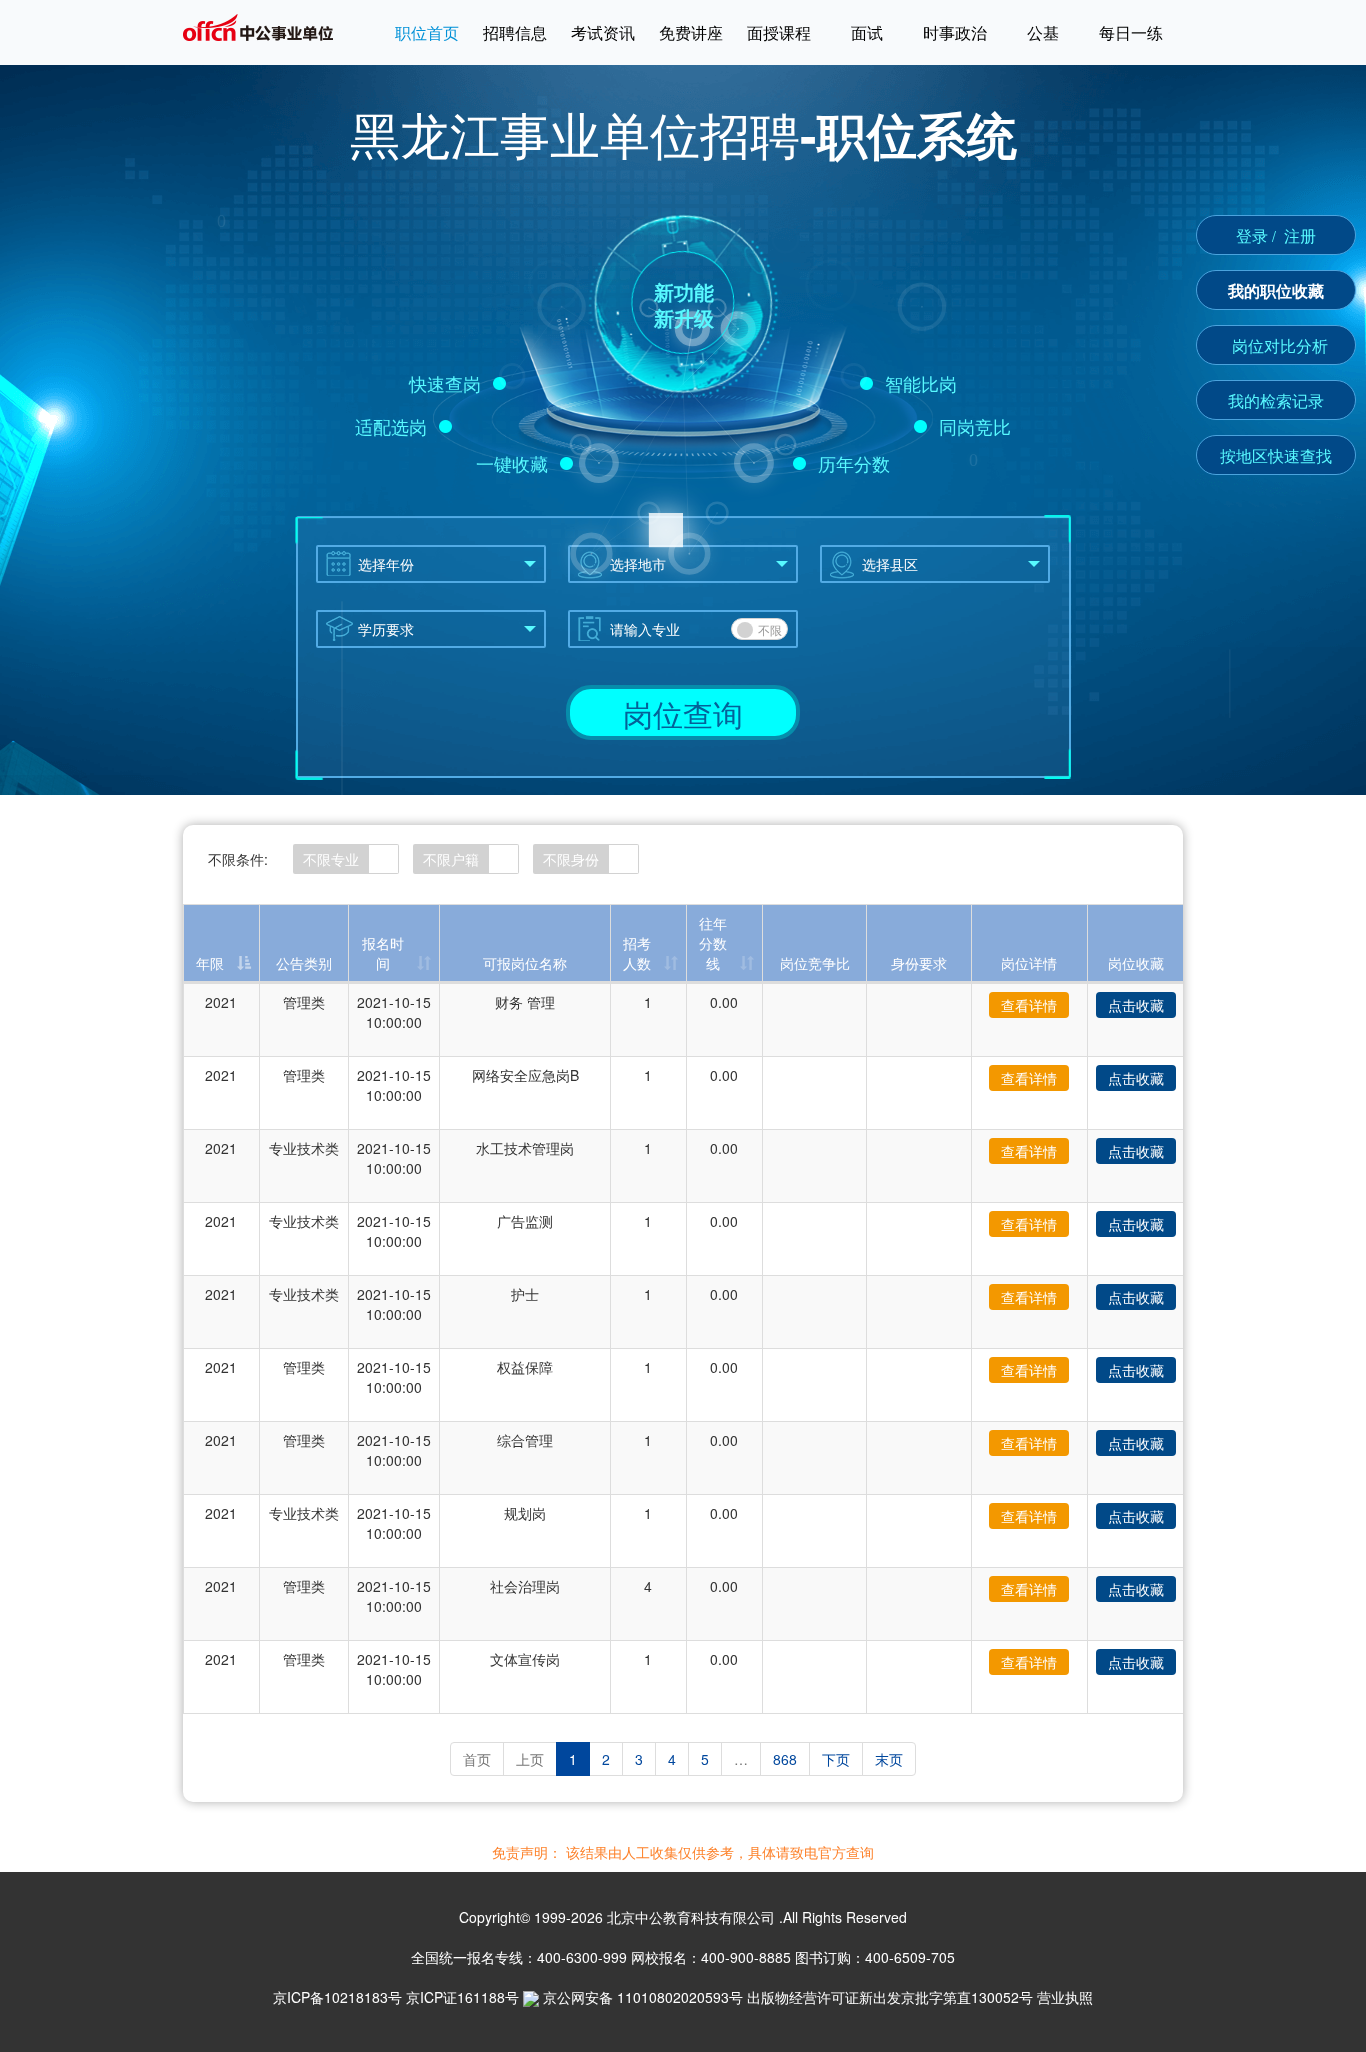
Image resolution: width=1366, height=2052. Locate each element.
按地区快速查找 (1276, 455)
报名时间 (383, 953)
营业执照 (1065, 1997)
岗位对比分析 (1280, 345)
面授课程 (779, 32)
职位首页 (427, 32)
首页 (477, 1759)
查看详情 (1029, 1005)
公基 (1043, 32)
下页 (836, 1759)
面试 (867, 32)
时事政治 (955, 32)
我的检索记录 (1276, 400)
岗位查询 (683, 713)
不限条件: (238, 859)
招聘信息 (515, 32)
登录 (1252, 235)
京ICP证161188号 (462, 1997)
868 (785, 1759)
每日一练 (1131, 32)
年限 (210, 963)
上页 (530, 1759)
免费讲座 (691, 32)
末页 (889, 1759)
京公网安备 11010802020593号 (643, 1997)
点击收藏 (1136, 1005)
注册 (1300, 235)
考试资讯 (603, 32)
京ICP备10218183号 (337, 1997)
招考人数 (637, 953)
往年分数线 (713, 943)
